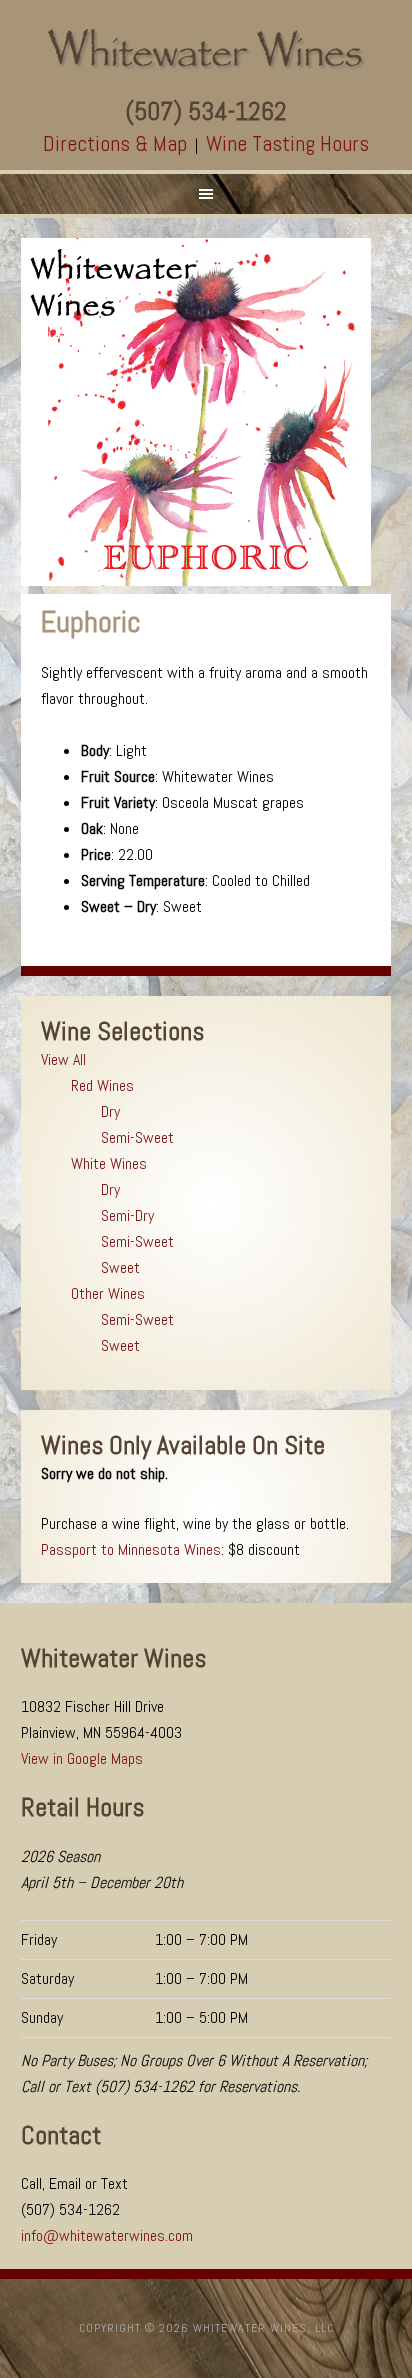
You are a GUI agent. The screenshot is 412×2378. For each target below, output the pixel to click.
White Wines (109, 1163)
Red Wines (102, 1085)
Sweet (120, 1267)
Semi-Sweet (137, 1137)
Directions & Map (115, 143)
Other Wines (108, 1293)
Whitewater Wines (206, 49)
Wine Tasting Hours (287, 143)
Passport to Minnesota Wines (131, 1549)
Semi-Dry (127, 1215)
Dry (110, 1111)
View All (63, 1059)
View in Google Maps (82, 1758)
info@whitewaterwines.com (107, 2235)
